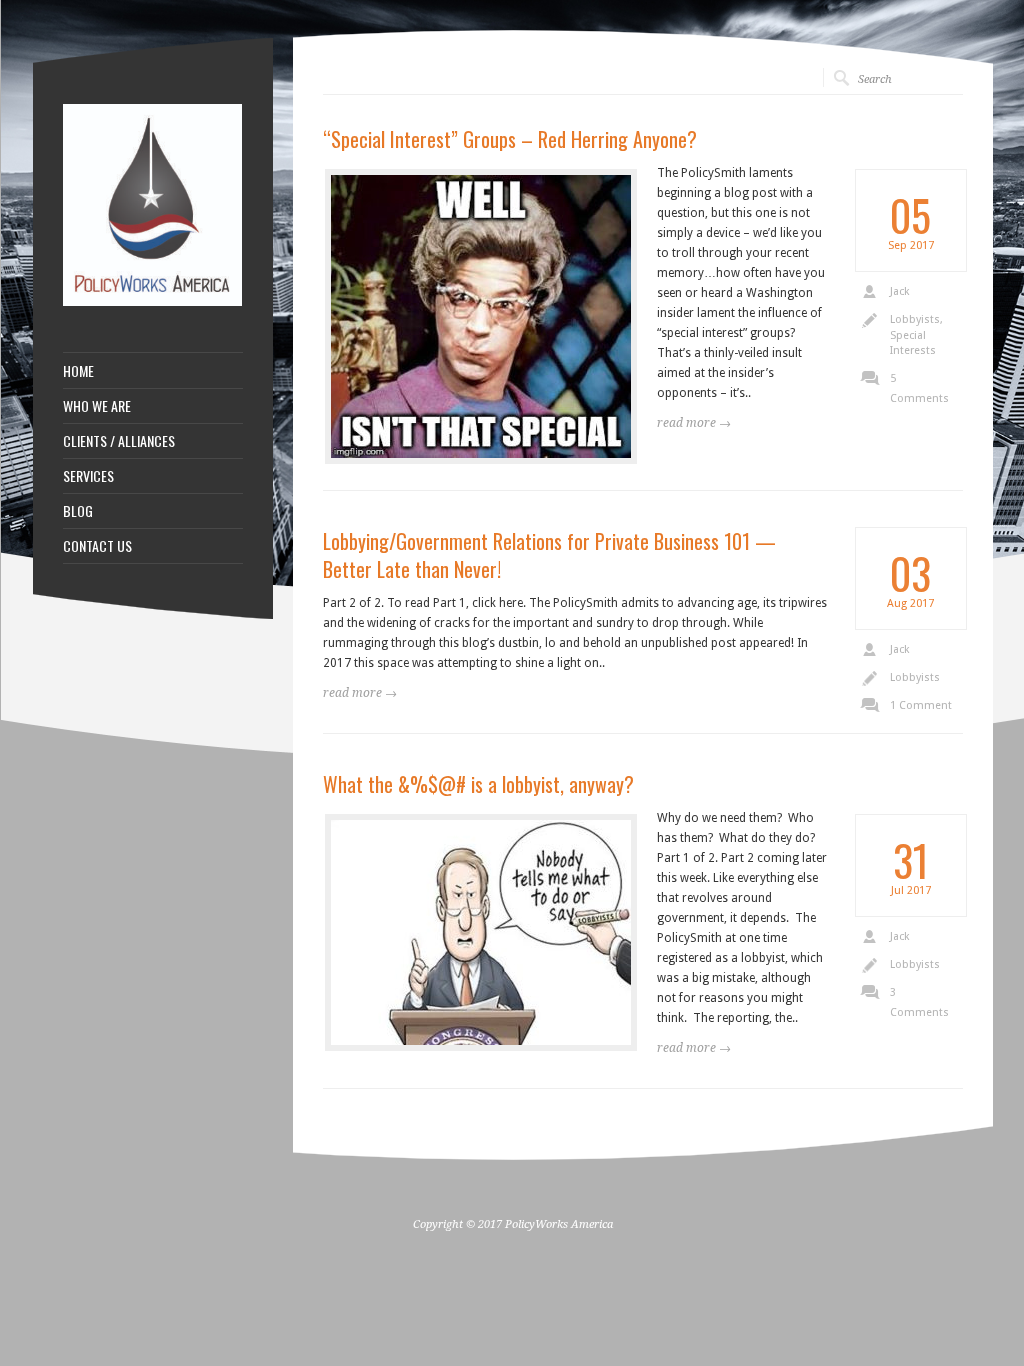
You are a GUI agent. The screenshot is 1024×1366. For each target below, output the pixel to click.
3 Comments (919, 1002)
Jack (899, 291)
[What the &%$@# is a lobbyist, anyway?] (481, 932)
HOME (78, 371)
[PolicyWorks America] (153, 302)
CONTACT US (97, 546)
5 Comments (919, 388)
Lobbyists (915, 319)
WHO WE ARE (97, 406)
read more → (360, 693)
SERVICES (88, 476)
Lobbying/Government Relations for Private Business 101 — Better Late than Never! (549, 555)
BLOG (78, 511)
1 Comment (921, 705)
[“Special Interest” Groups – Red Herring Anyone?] (481, 316)
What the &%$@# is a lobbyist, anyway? (478, 784)
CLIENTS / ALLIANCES (119, 441)
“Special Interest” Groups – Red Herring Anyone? (510, 139)
